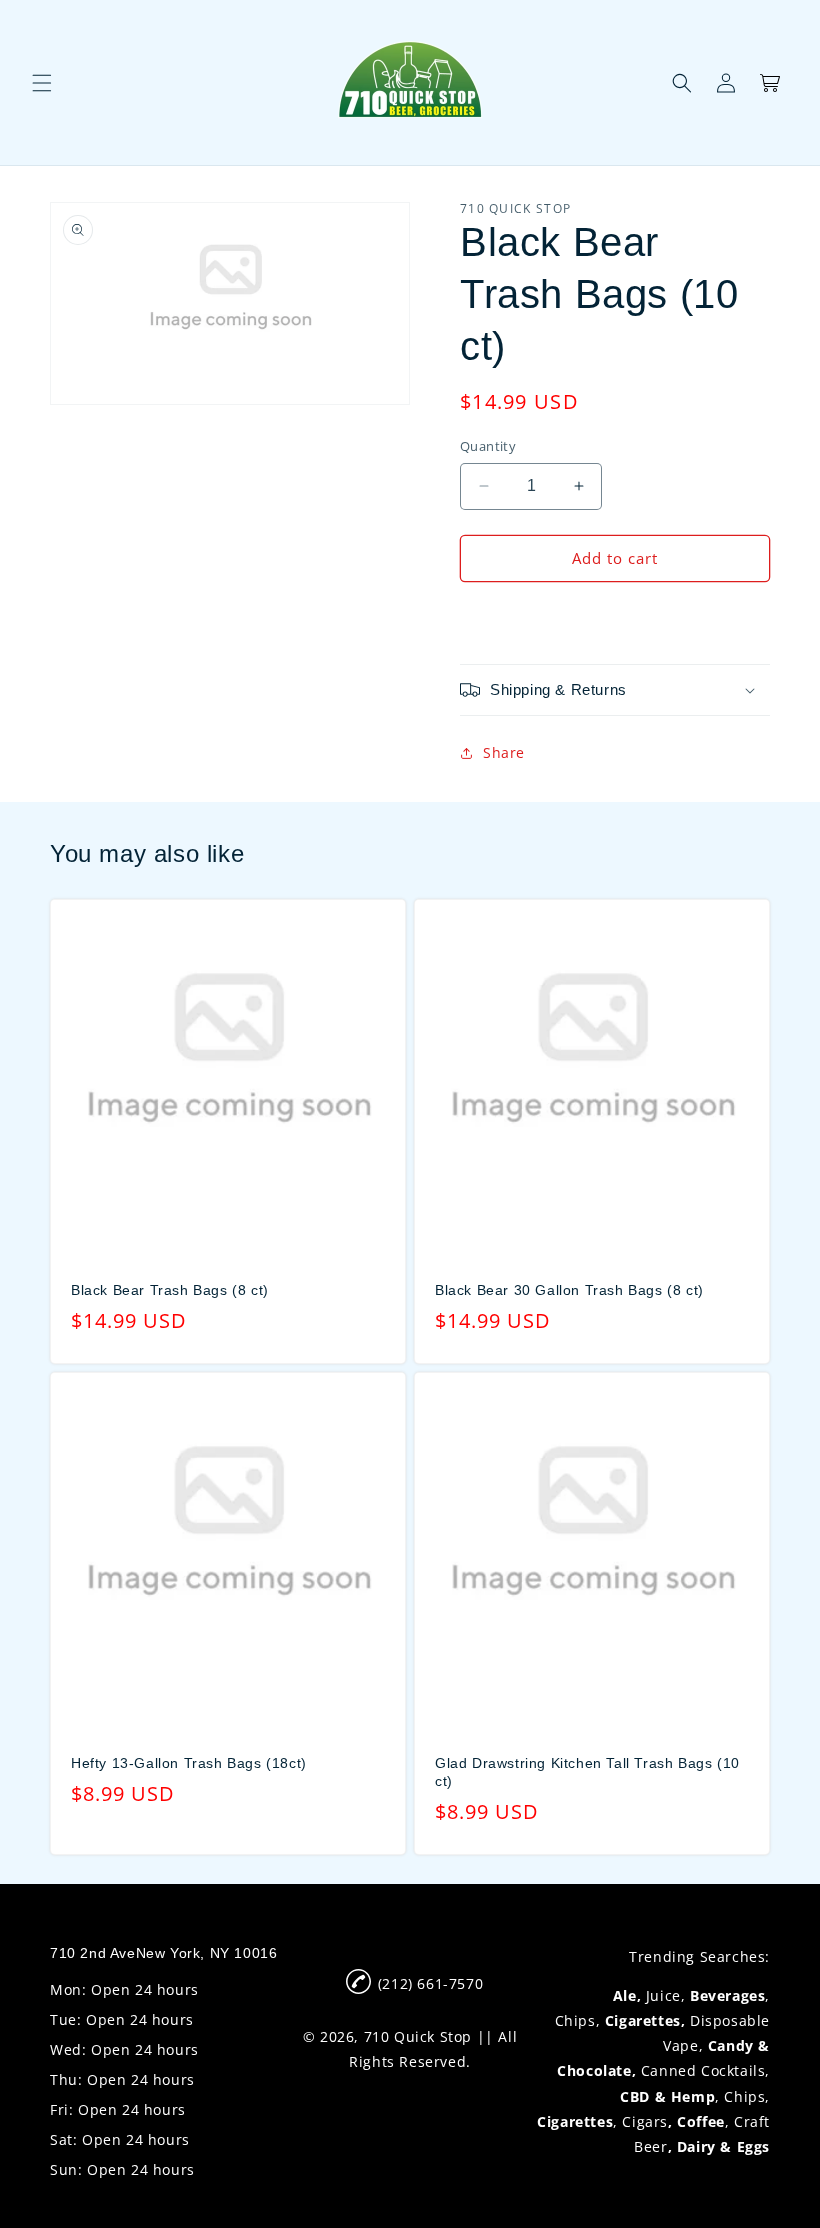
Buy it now (615, 616)
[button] (42, 83)
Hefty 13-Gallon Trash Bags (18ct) (189, 1763)
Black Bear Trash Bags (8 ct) (170, 1290)
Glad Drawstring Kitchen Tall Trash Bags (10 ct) (587, 1772)
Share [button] (504, 752)
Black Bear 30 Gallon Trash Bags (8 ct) (569, 1290)
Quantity (488, 446)
